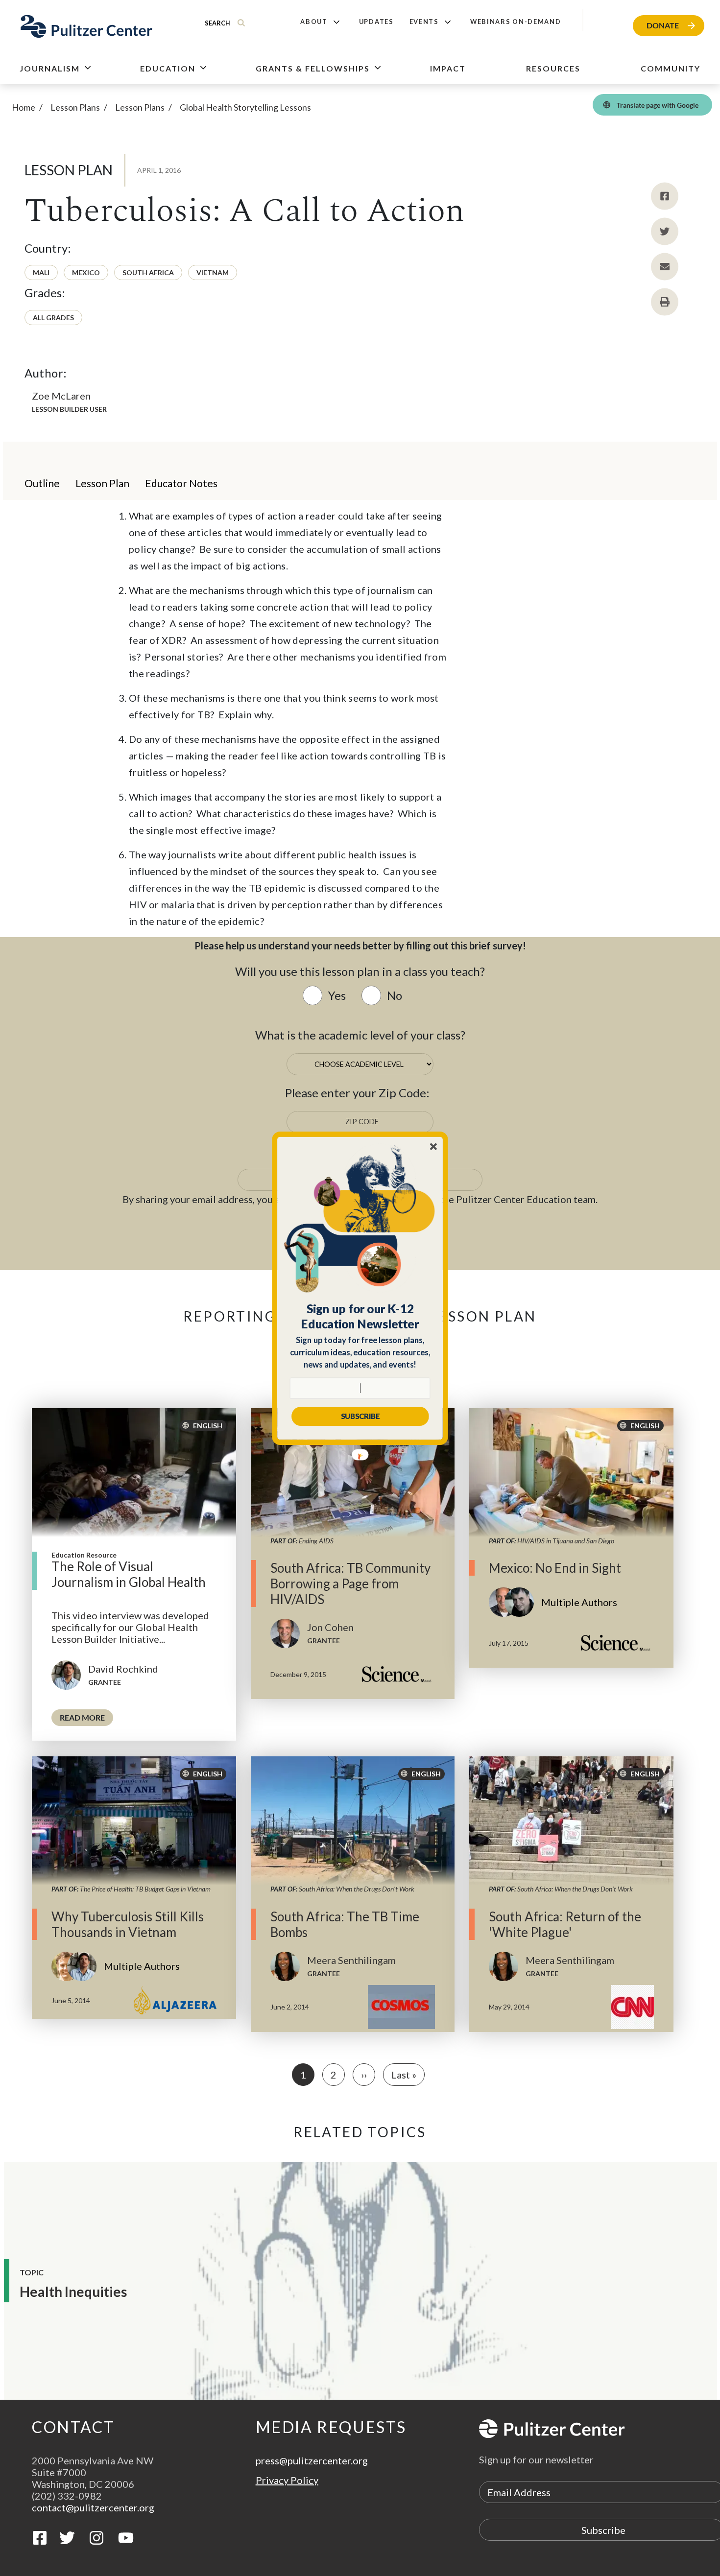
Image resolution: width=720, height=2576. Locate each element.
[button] (360, 1316)
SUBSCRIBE (360, 1416)
